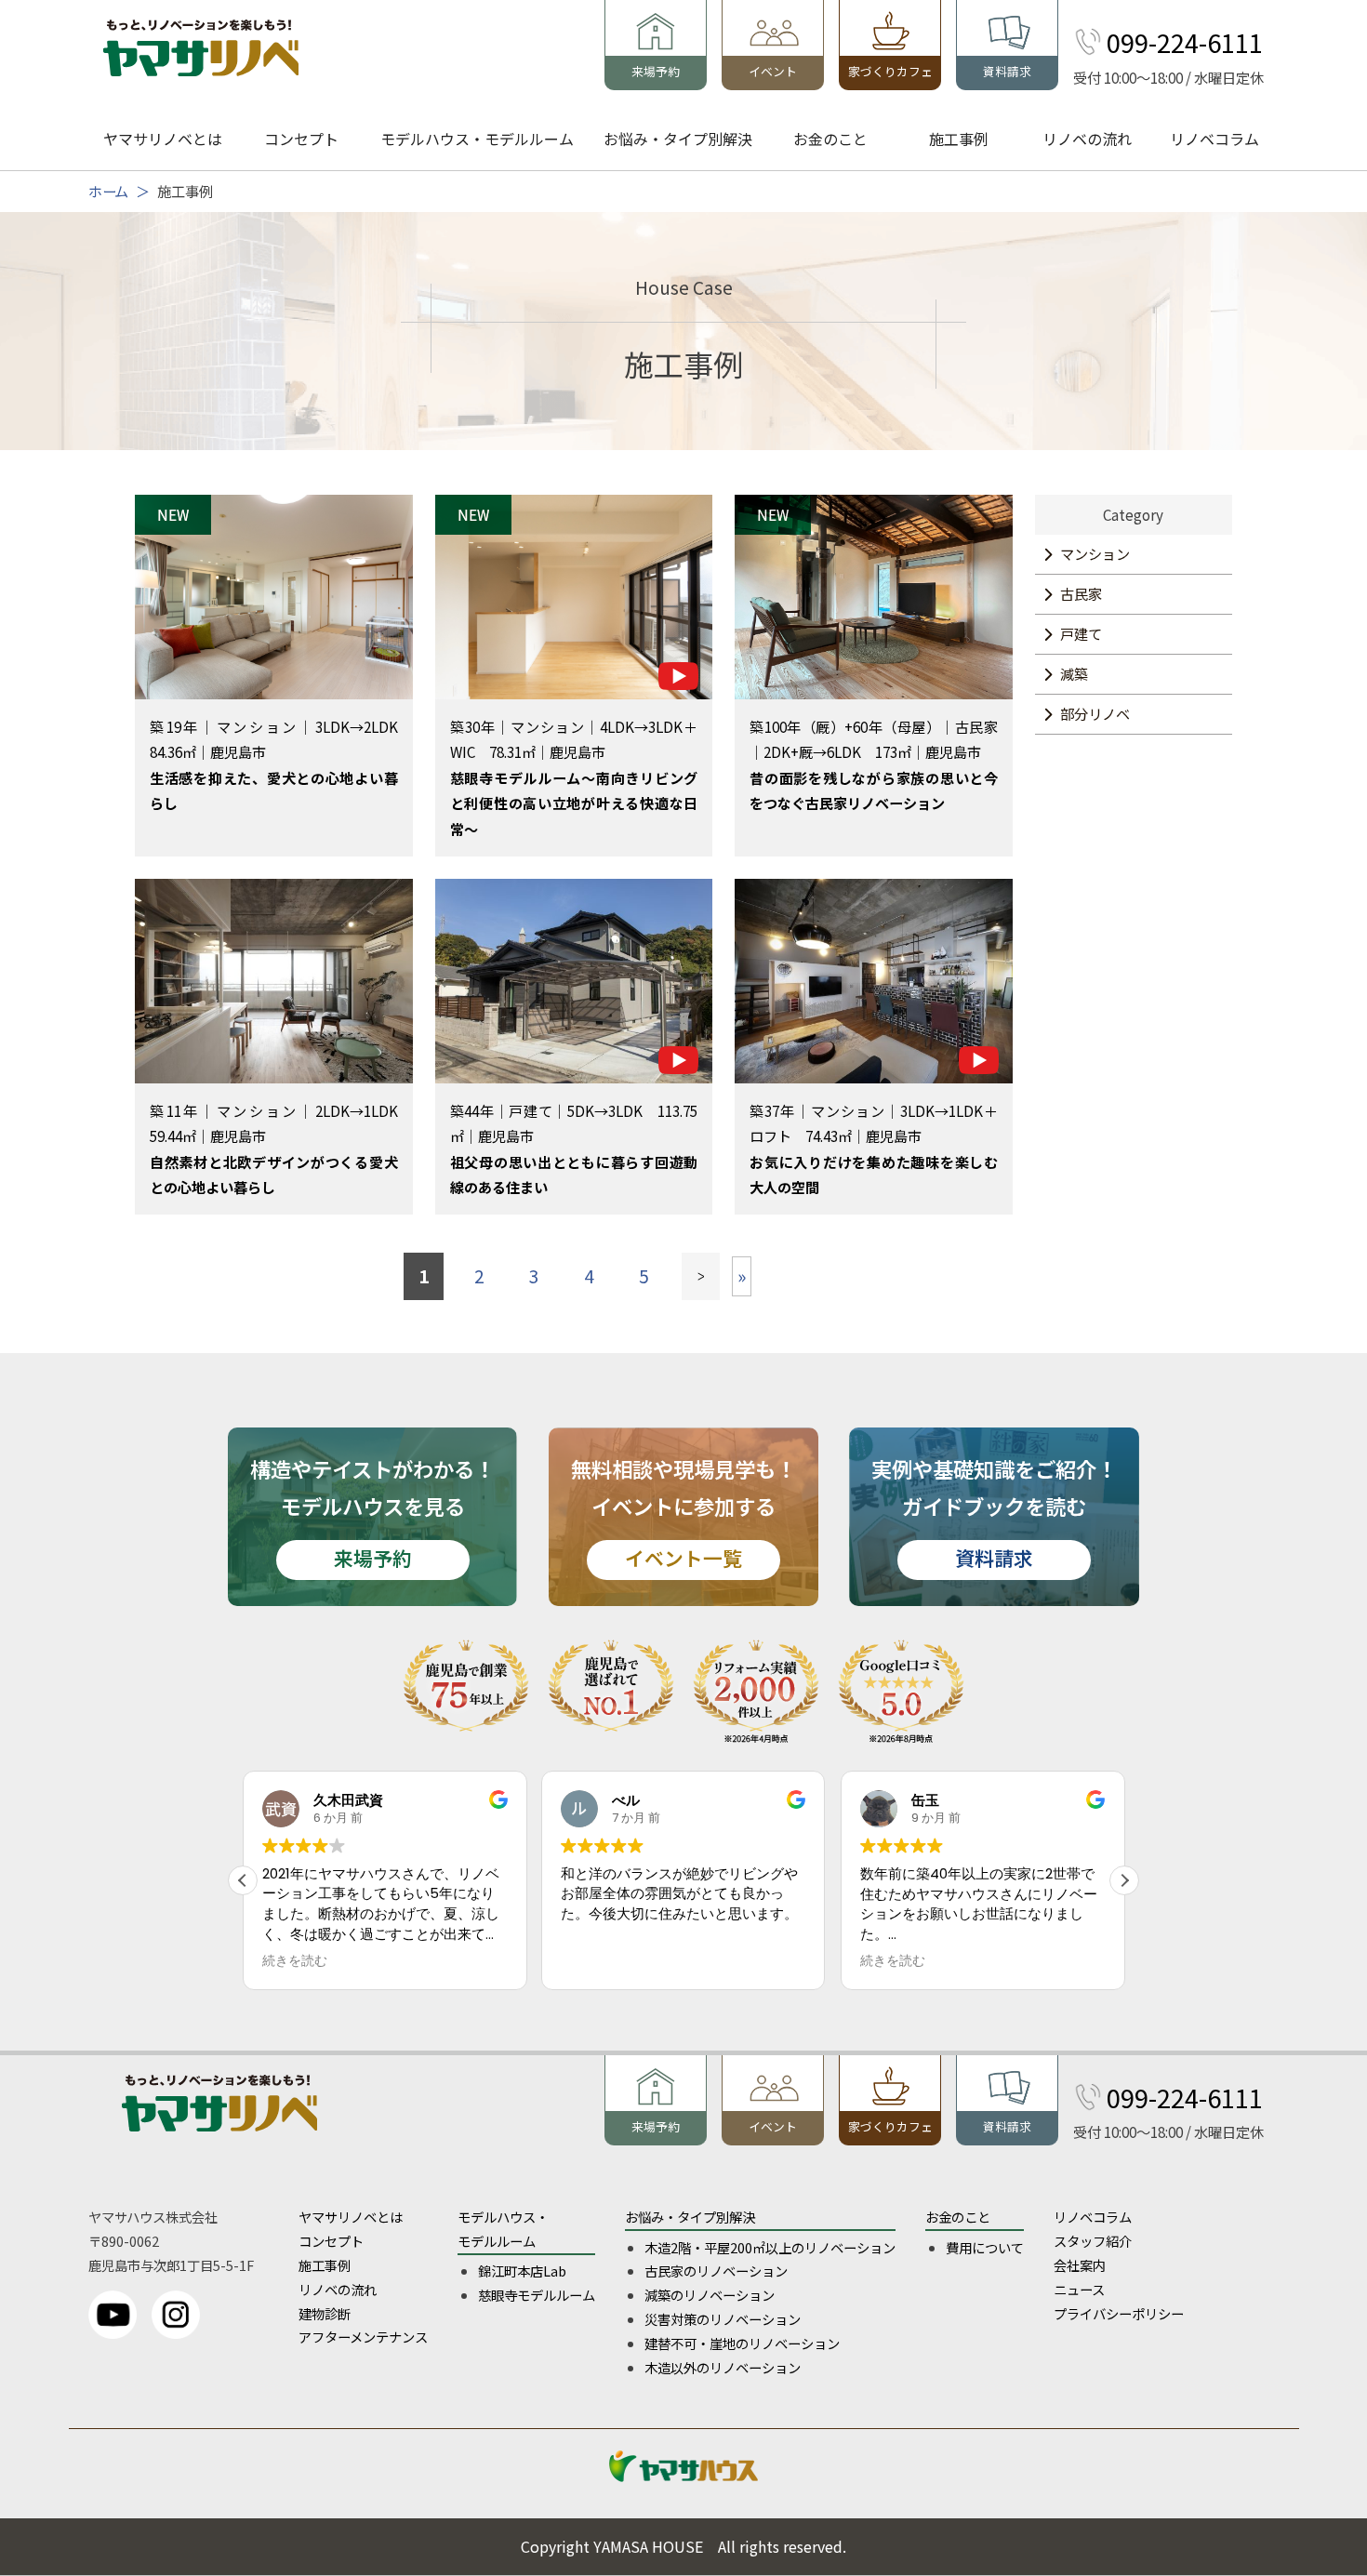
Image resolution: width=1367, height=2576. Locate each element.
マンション (1095, 553)
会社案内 (1080, 2265)
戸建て (1081, 633)
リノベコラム (1214, 139)
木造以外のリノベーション (723, 2367)
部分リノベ (1095, 713)
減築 (1074, 673)
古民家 (1081, 593)
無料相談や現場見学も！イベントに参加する (683, 1513)
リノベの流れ (1087, 139)
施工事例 (959, 139)
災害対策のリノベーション (723, 2319)
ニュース (1079, 2289)
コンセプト (301, 139)
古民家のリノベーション (716, 2271)
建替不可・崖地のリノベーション (742, 2343)
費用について (985, 2247)
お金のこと (830, 139)
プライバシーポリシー (1119, 2313)
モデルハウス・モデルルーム (477, 139)
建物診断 (325, 2313)
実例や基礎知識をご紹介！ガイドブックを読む (994, 1513)
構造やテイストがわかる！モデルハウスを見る (372, 1513)
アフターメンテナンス (363, 2337)
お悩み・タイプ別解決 (678, 139)
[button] (1124, 1880)
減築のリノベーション (710, 2295)
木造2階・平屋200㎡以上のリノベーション (770, 2247)
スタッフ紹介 (1093, 2241)
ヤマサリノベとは (163, 139)
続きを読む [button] (593, 1961)
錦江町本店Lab (522, 2271)
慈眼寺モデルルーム (537, 2295)
